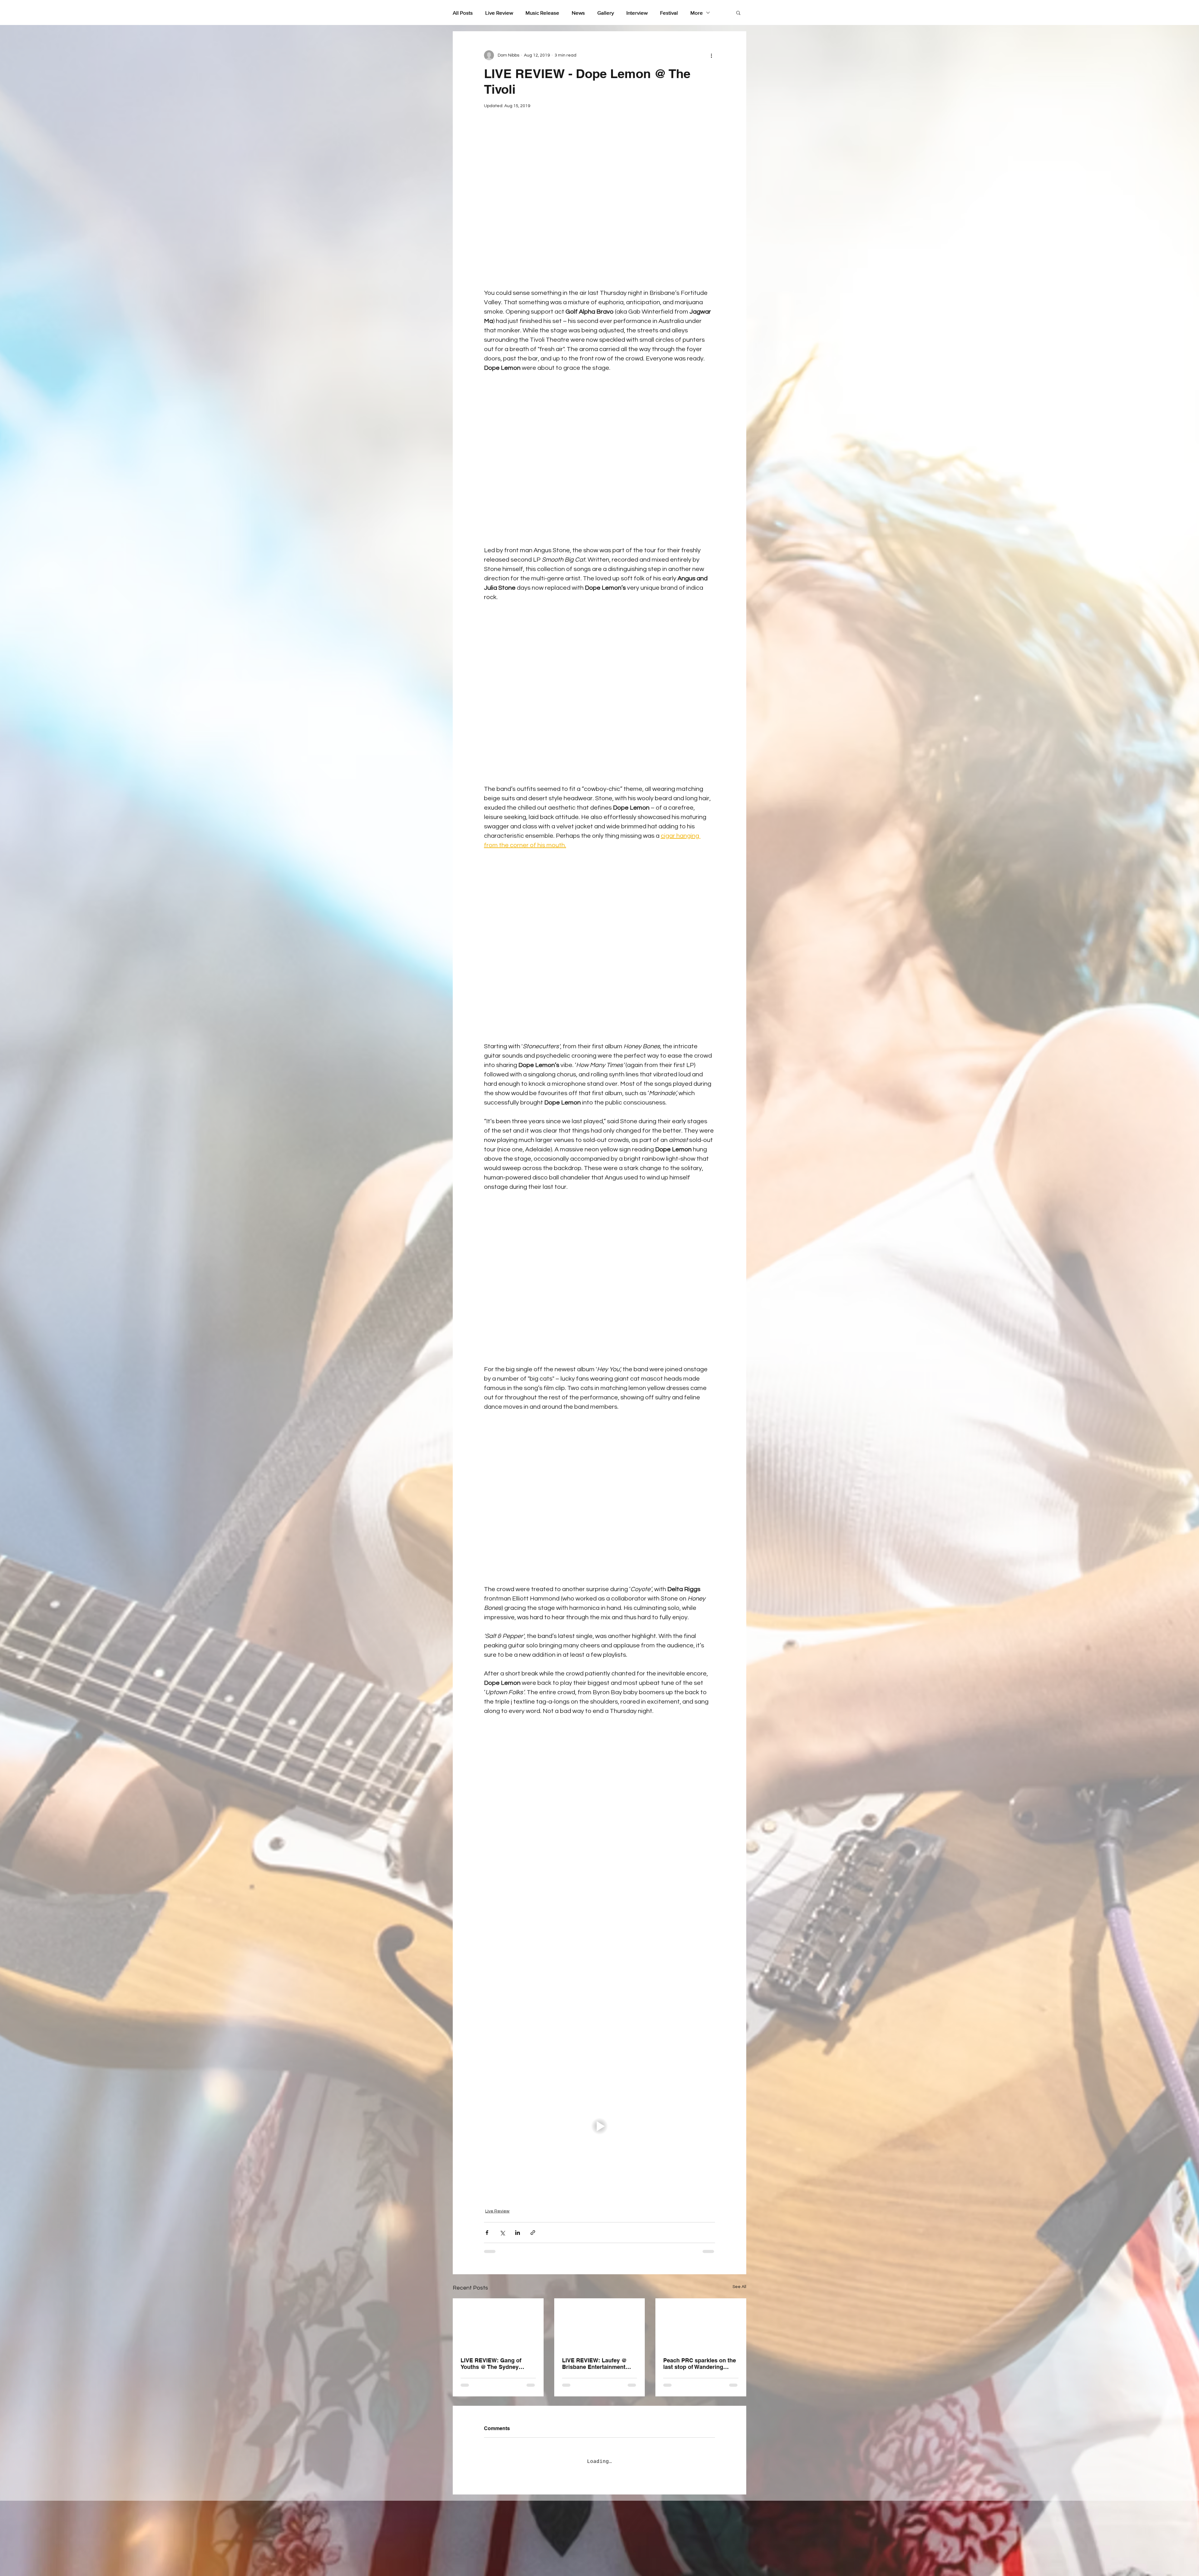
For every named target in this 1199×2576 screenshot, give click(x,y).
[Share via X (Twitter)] (502, 2233)
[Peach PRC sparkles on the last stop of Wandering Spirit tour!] (701, 2324)
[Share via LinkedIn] (518, 2233)
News (578, 13)
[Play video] (599, 2126)
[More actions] (711, 55)
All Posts (463, 13)
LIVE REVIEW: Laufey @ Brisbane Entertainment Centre (595, 2364)
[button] (738, 12)
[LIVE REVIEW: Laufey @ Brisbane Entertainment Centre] (600, 2324)
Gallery (606, 13)
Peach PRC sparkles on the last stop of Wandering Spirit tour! (700, 2364)
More (697, 13)
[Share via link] (533, 2233)
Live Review (499, 13)
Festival (669, 13)
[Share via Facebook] (487, 2233)
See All (739, 2287)
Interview (637, 13)
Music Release (542, 13)
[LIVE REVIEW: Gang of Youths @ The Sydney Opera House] (498, 2324)
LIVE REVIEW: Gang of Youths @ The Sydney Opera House (491, 2364)
